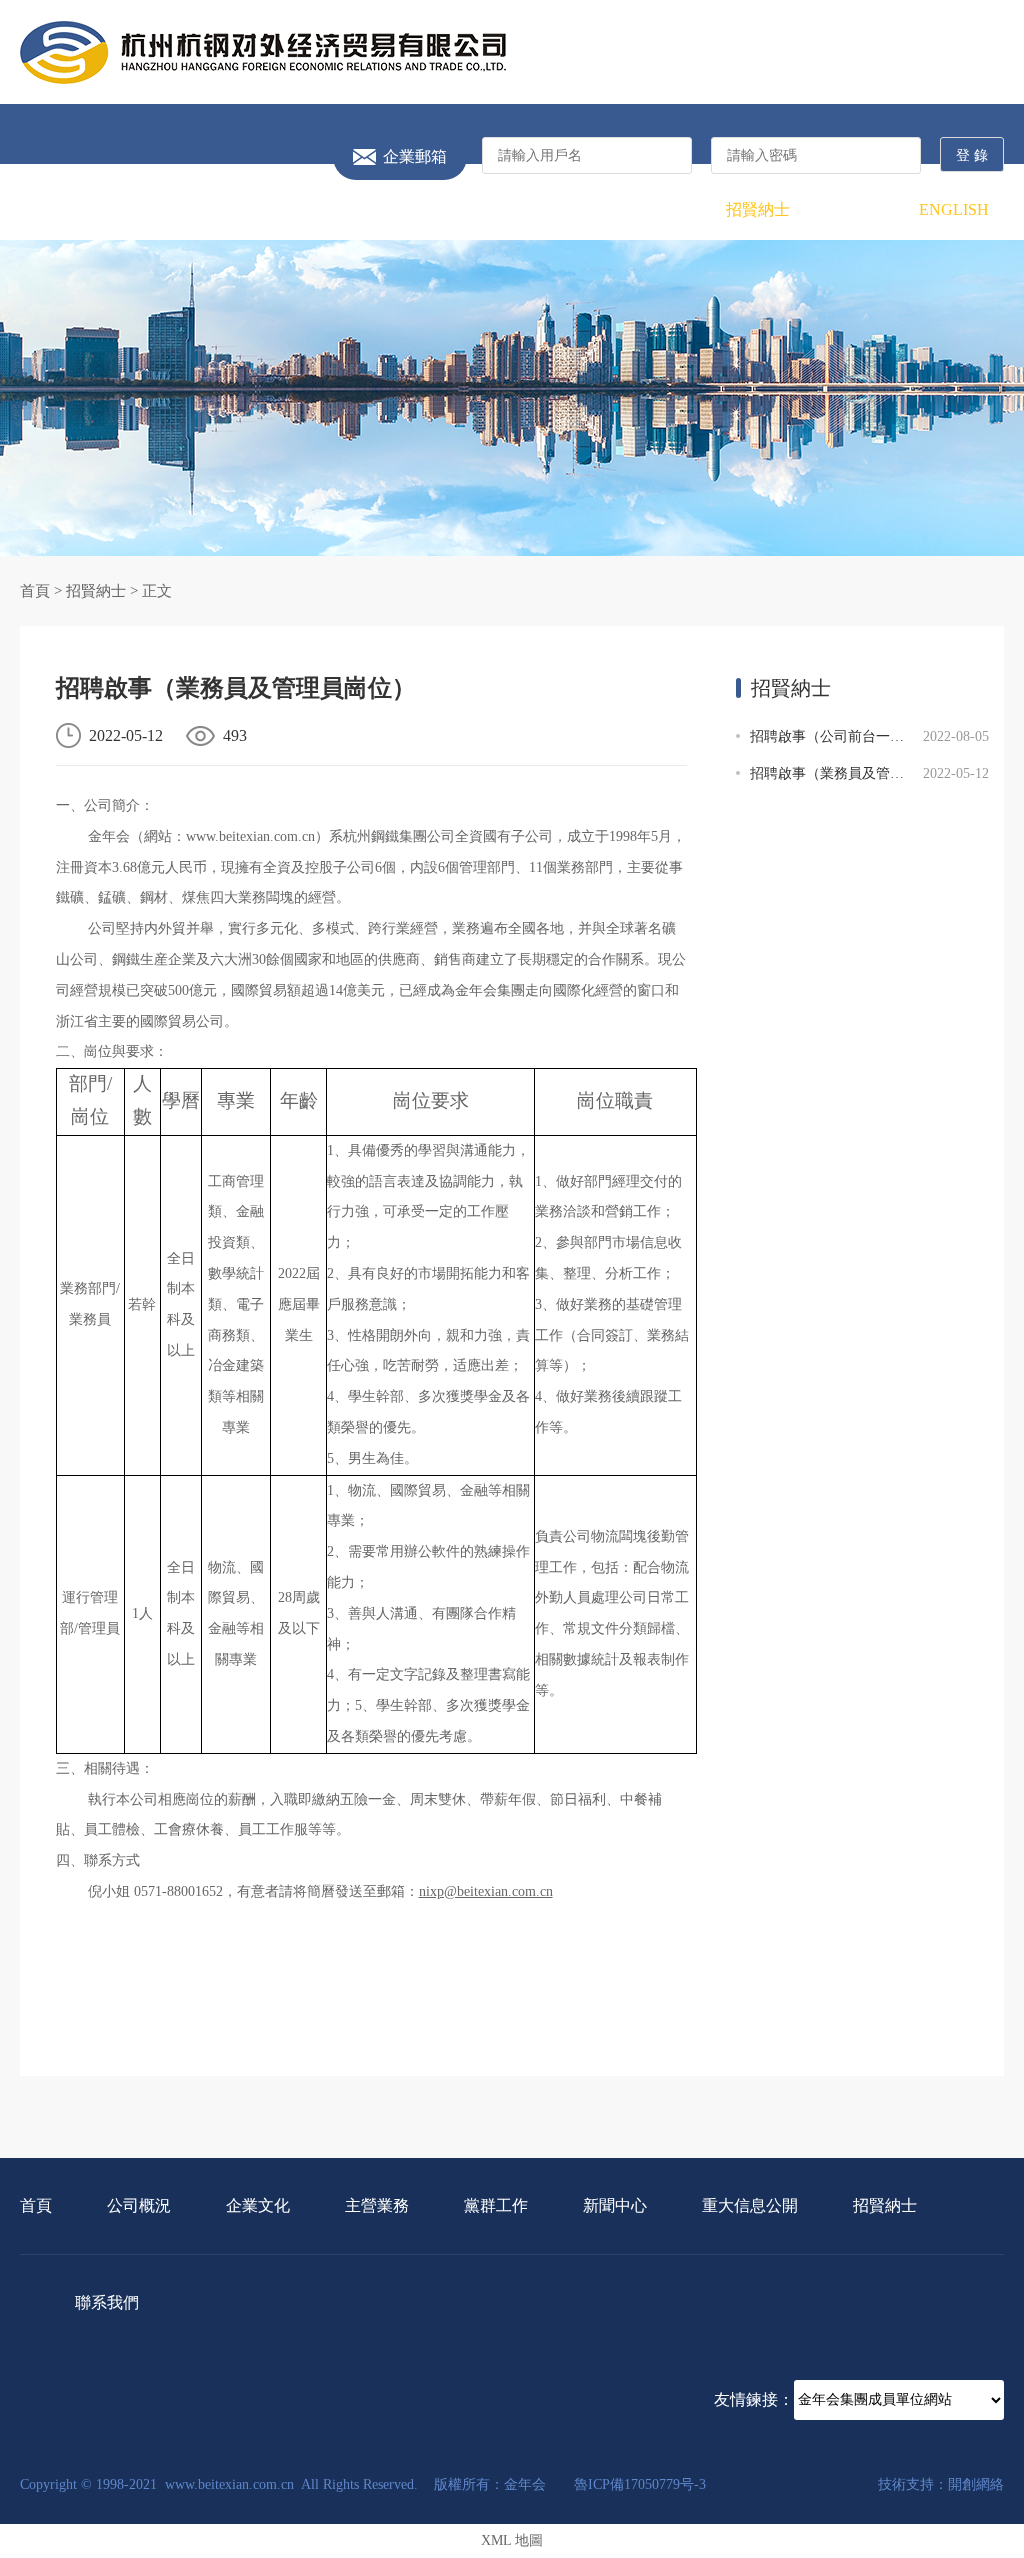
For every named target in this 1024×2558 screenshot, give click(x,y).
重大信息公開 (659, 209)
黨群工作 (463, 209)
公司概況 (168, 209)
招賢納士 (758, 209)
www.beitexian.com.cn (250, 836)
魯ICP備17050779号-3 (640, 2484)
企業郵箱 (415, 157)
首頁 (70, 209)
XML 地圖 (512, 2540)
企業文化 (266, 209)
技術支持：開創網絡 (941, 2484)
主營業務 (365, 209)
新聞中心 (561, 209)
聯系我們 (856, 209)
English (954, 209)
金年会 (263, 52)
